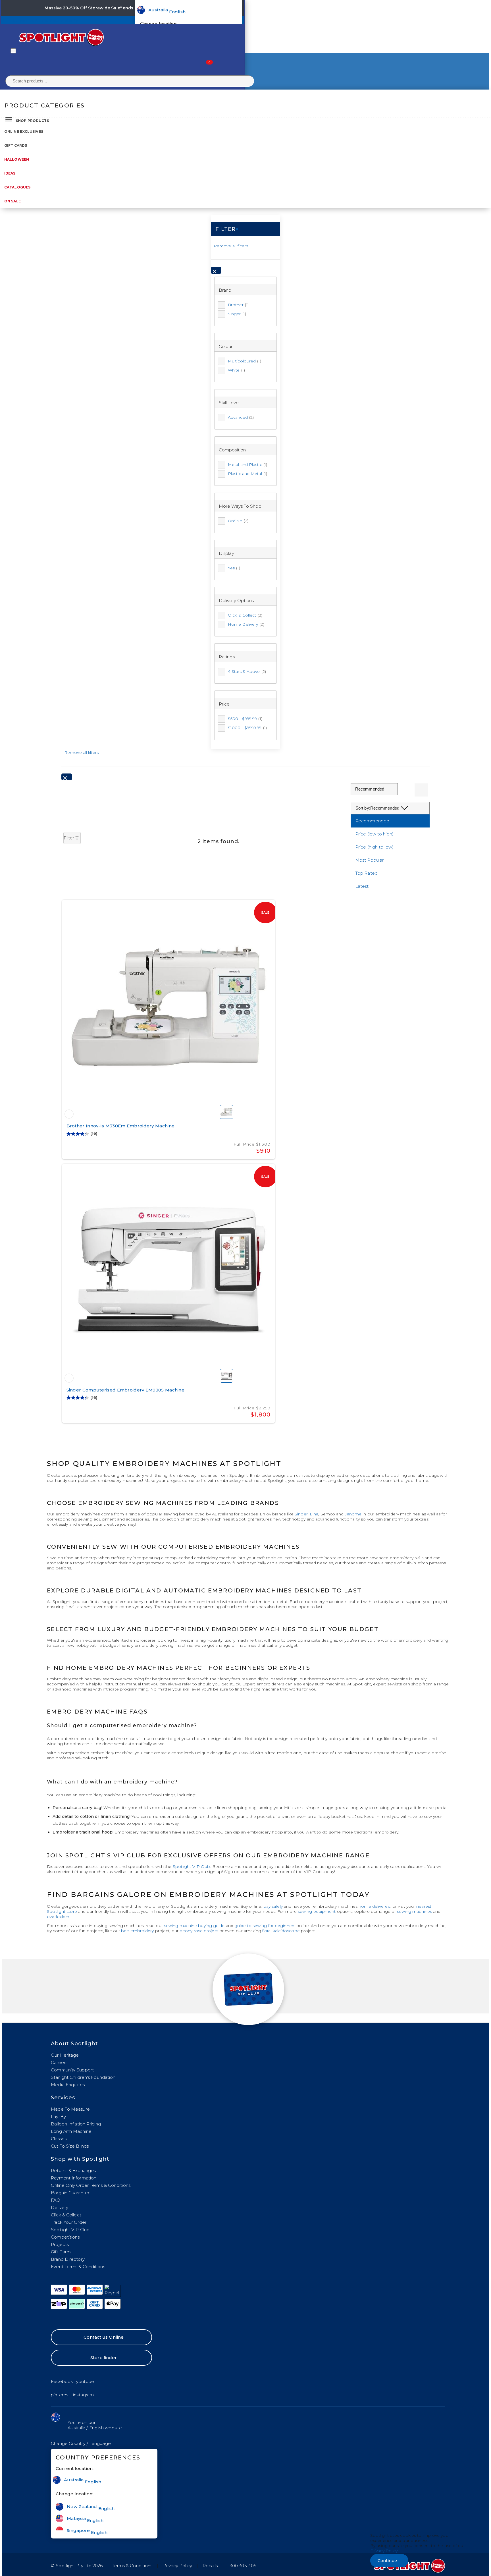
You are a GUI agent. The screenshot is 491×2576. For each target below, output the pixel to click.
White (236, 370)
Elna (314, 1514)
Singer (237, 314)
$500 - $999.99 (245, 719)
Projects (60, 2244)
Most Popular (369, 860)
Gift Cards (16, 145)
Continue (387, 2561)
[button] (81, 2443)
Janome (353, 1514)
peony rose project (199, 1931)
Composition (232, 450)
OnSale (238, 521)
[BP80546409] (69, 1378)
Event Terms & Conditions (78, 2267)
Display (226, 553)
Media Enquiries (68, 2085)
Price (224, 704)
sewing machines (415, 1911)
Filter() (72, 838)
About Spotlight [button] (74, 2044)
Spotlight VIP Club (192, 1866)
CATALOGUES (17, 187)
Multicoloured (245, 361)
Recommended (372, 821)
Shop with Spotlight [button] (80, 2159)
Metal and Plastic (247, 464)
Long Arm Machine (71, 2131)
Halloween (17, 159)
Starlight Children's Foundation (83, 2077)
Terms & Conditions (132, 2566)
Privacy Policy (178, 2566)
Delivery (60, 2207)
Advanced (241, 417)
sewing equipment (317, 1911)
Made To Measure (70, 2109)
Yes (234, 568)
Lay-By (58, 2116)
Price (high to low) (374, 847)
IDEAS (10, 173)
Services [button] (63, 2098)
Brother (238, 305)
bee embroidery (137, 1931)
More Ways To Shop (240, 506)
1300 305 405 (242, 2566)
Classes (59, 2139)
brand (225, 290)
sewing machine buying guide (194, 1926)
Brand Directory (68, 2259)
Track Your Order (69, 2222)
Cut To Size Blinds (70, 2146)
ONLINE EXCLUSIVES (24, 131)
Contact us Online (104, 2337)
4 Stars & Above (247, 671)
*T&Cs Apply (188, 8)
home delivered (374, 1906)
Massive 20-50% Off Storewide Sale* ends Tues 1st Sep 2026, (109, 8)
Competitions (65, 2237)
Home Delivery (246, 624)
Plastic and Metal (247, 474)
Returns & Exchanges (73, 2170)
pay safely (273, 1906)
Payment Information (74, 2178)
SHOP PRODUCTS (32, 121)
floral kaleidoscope (281, 1931)
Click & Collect (245, 615)
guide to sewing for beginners (265, 1926)
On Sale (13, 201)
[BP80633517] (69, 1114)
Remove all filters (231, 246)
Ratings (227, 657)
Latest (362, 886)
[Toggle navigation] (13, 51)
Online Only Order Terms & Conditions (91, 2185)
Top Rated (366, 873)
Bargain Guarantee (71, 2193)
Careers (59, 2062)
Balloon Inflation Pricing (76, 2124)
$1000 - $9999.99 (247, 728)
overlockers (59, 1917)
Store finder (104, 2358)
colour (226, 346)
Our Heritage (65, 2055)
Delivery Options (236, 601)
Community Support (72, 2070)
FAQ (56, 2200)
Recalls (210, 2566)
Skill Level (229, 403)
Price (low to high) (374, 834)
